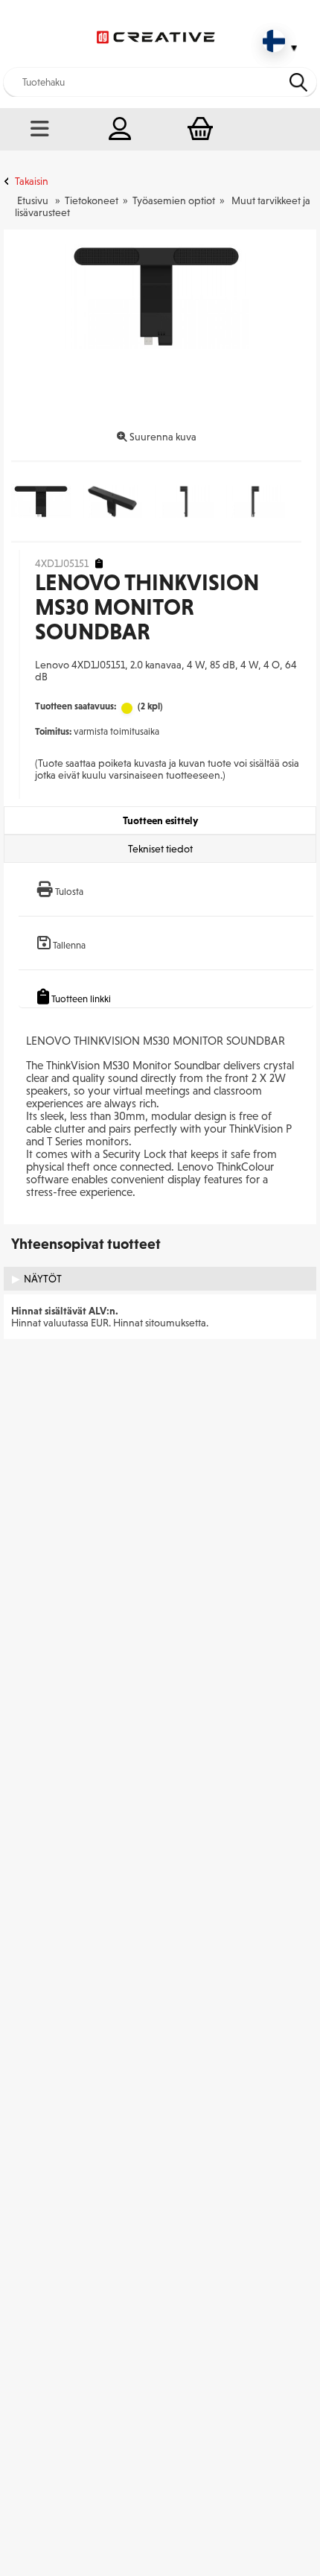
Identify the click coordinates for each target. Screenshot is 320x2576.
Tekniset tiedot (160, 849)
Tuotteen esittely (160, 820)
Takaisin (32, 181)
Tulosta (69, 892)
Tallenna (69, 945)
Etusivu (33, 200)
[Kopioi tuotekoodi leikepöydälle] (99, 564)
